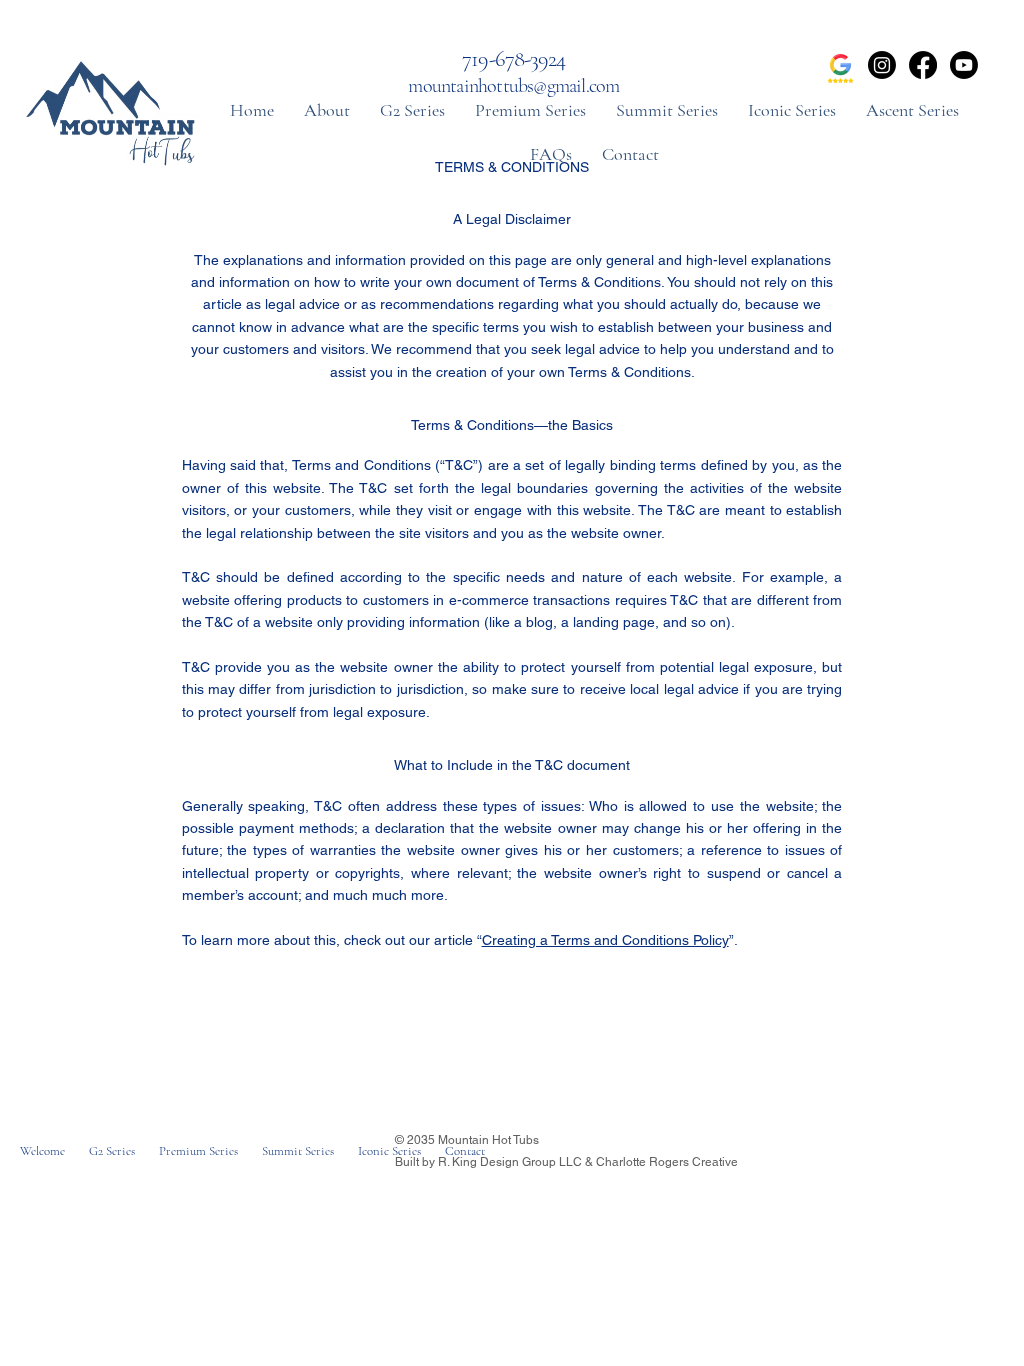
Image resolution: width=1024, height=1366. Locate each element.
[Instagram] (882, 65)
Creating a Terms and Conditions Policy (605, 940)
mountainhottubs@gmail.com (513, 86)
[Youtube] (964, 65)
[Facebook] (923, 65)
